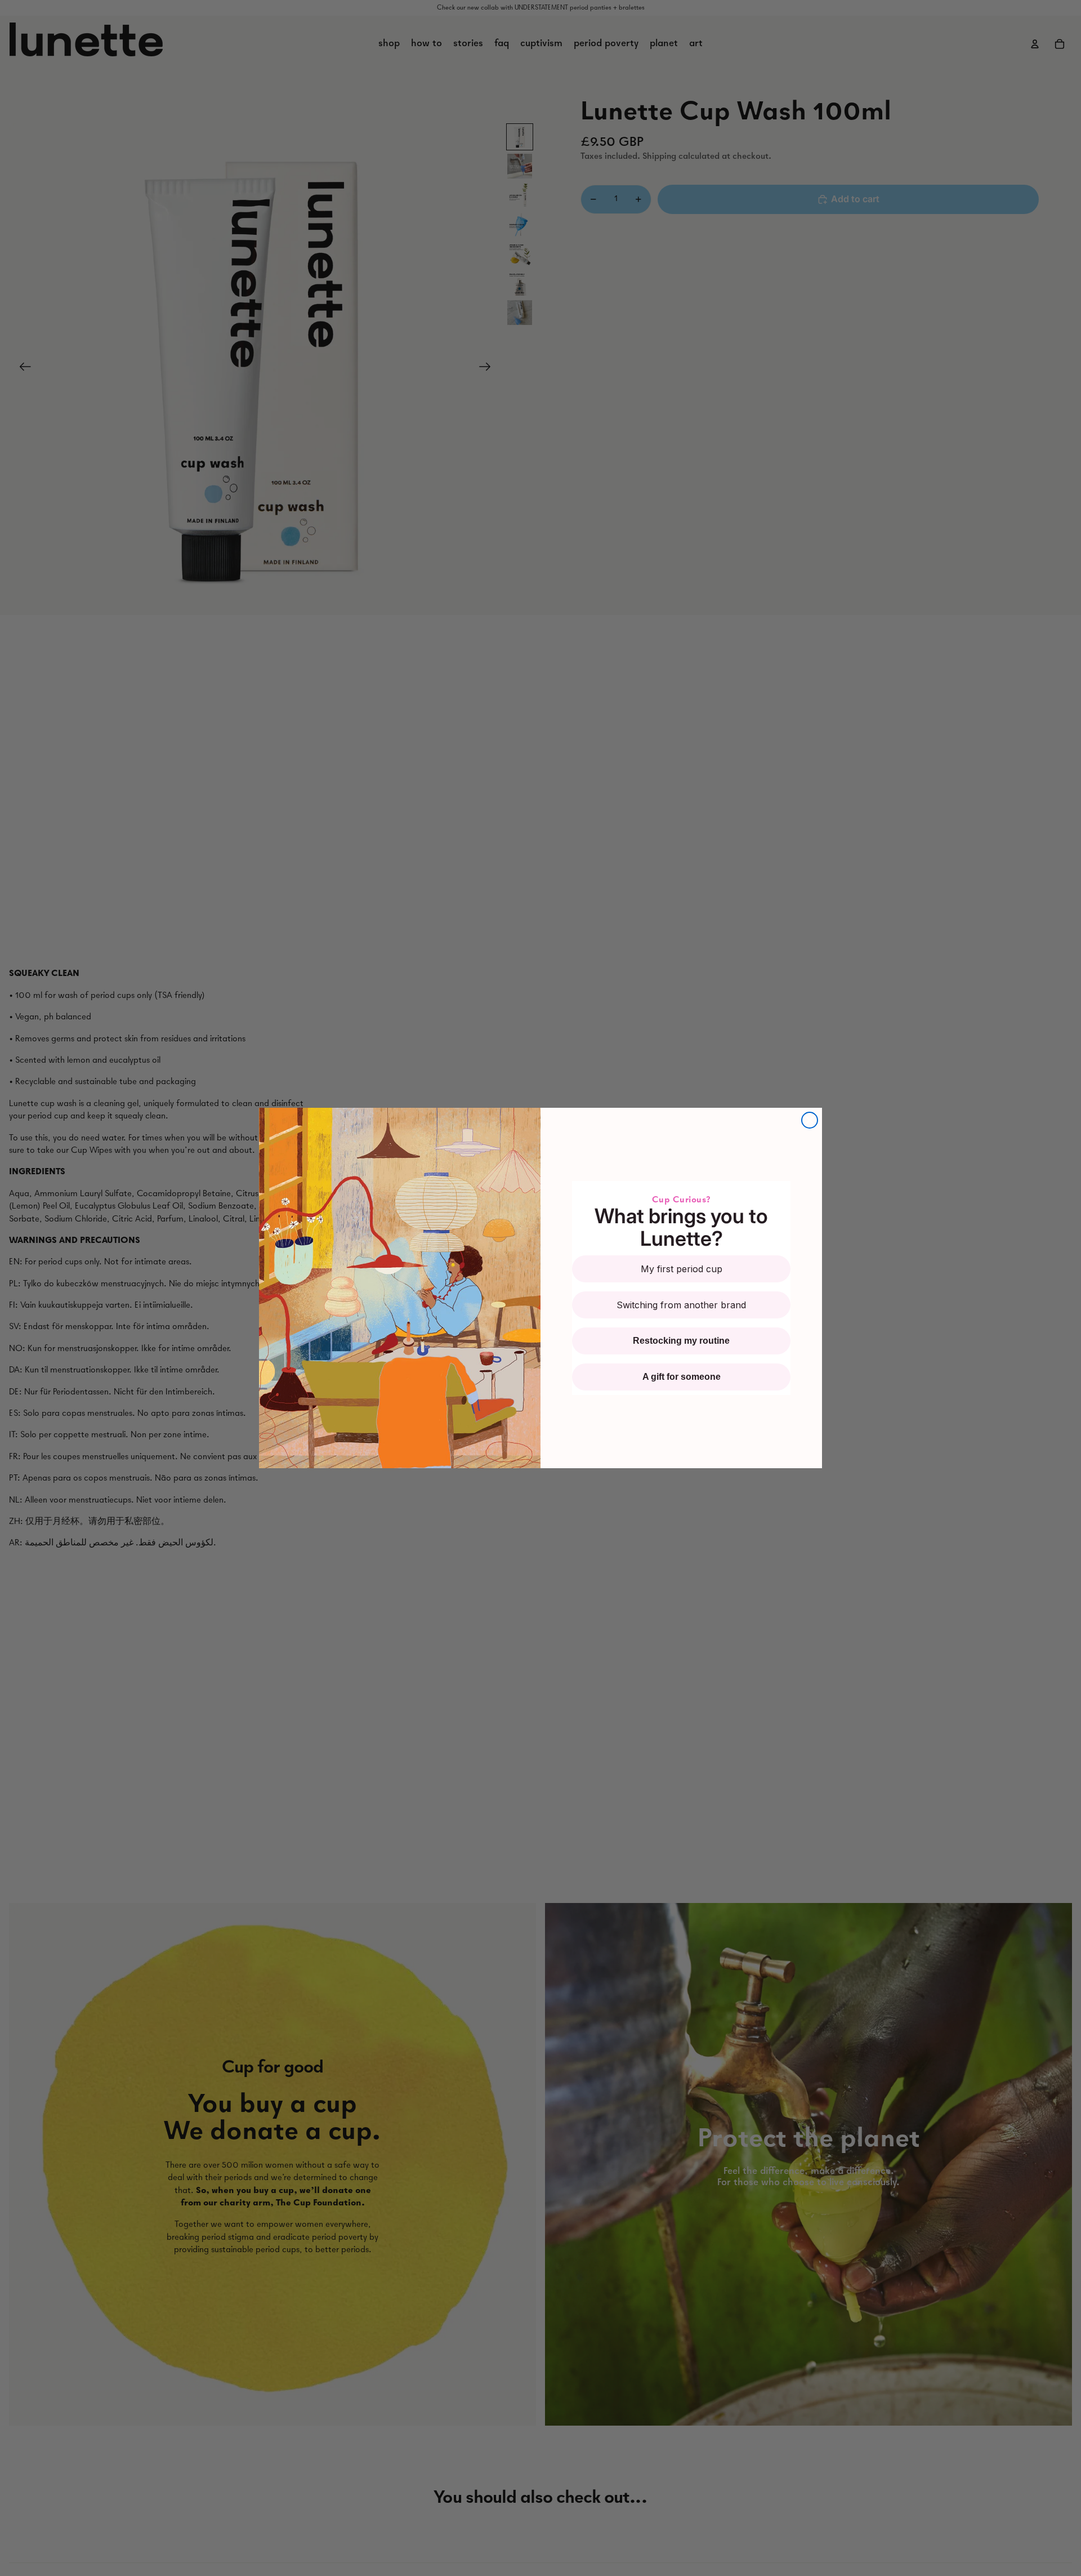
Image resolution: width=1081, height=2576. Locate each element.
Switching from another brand (681, 1305)
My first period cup (682, 1269)
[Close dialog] (810, 1120)
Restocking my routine (681, 1341)
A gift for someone (682, 1377)
